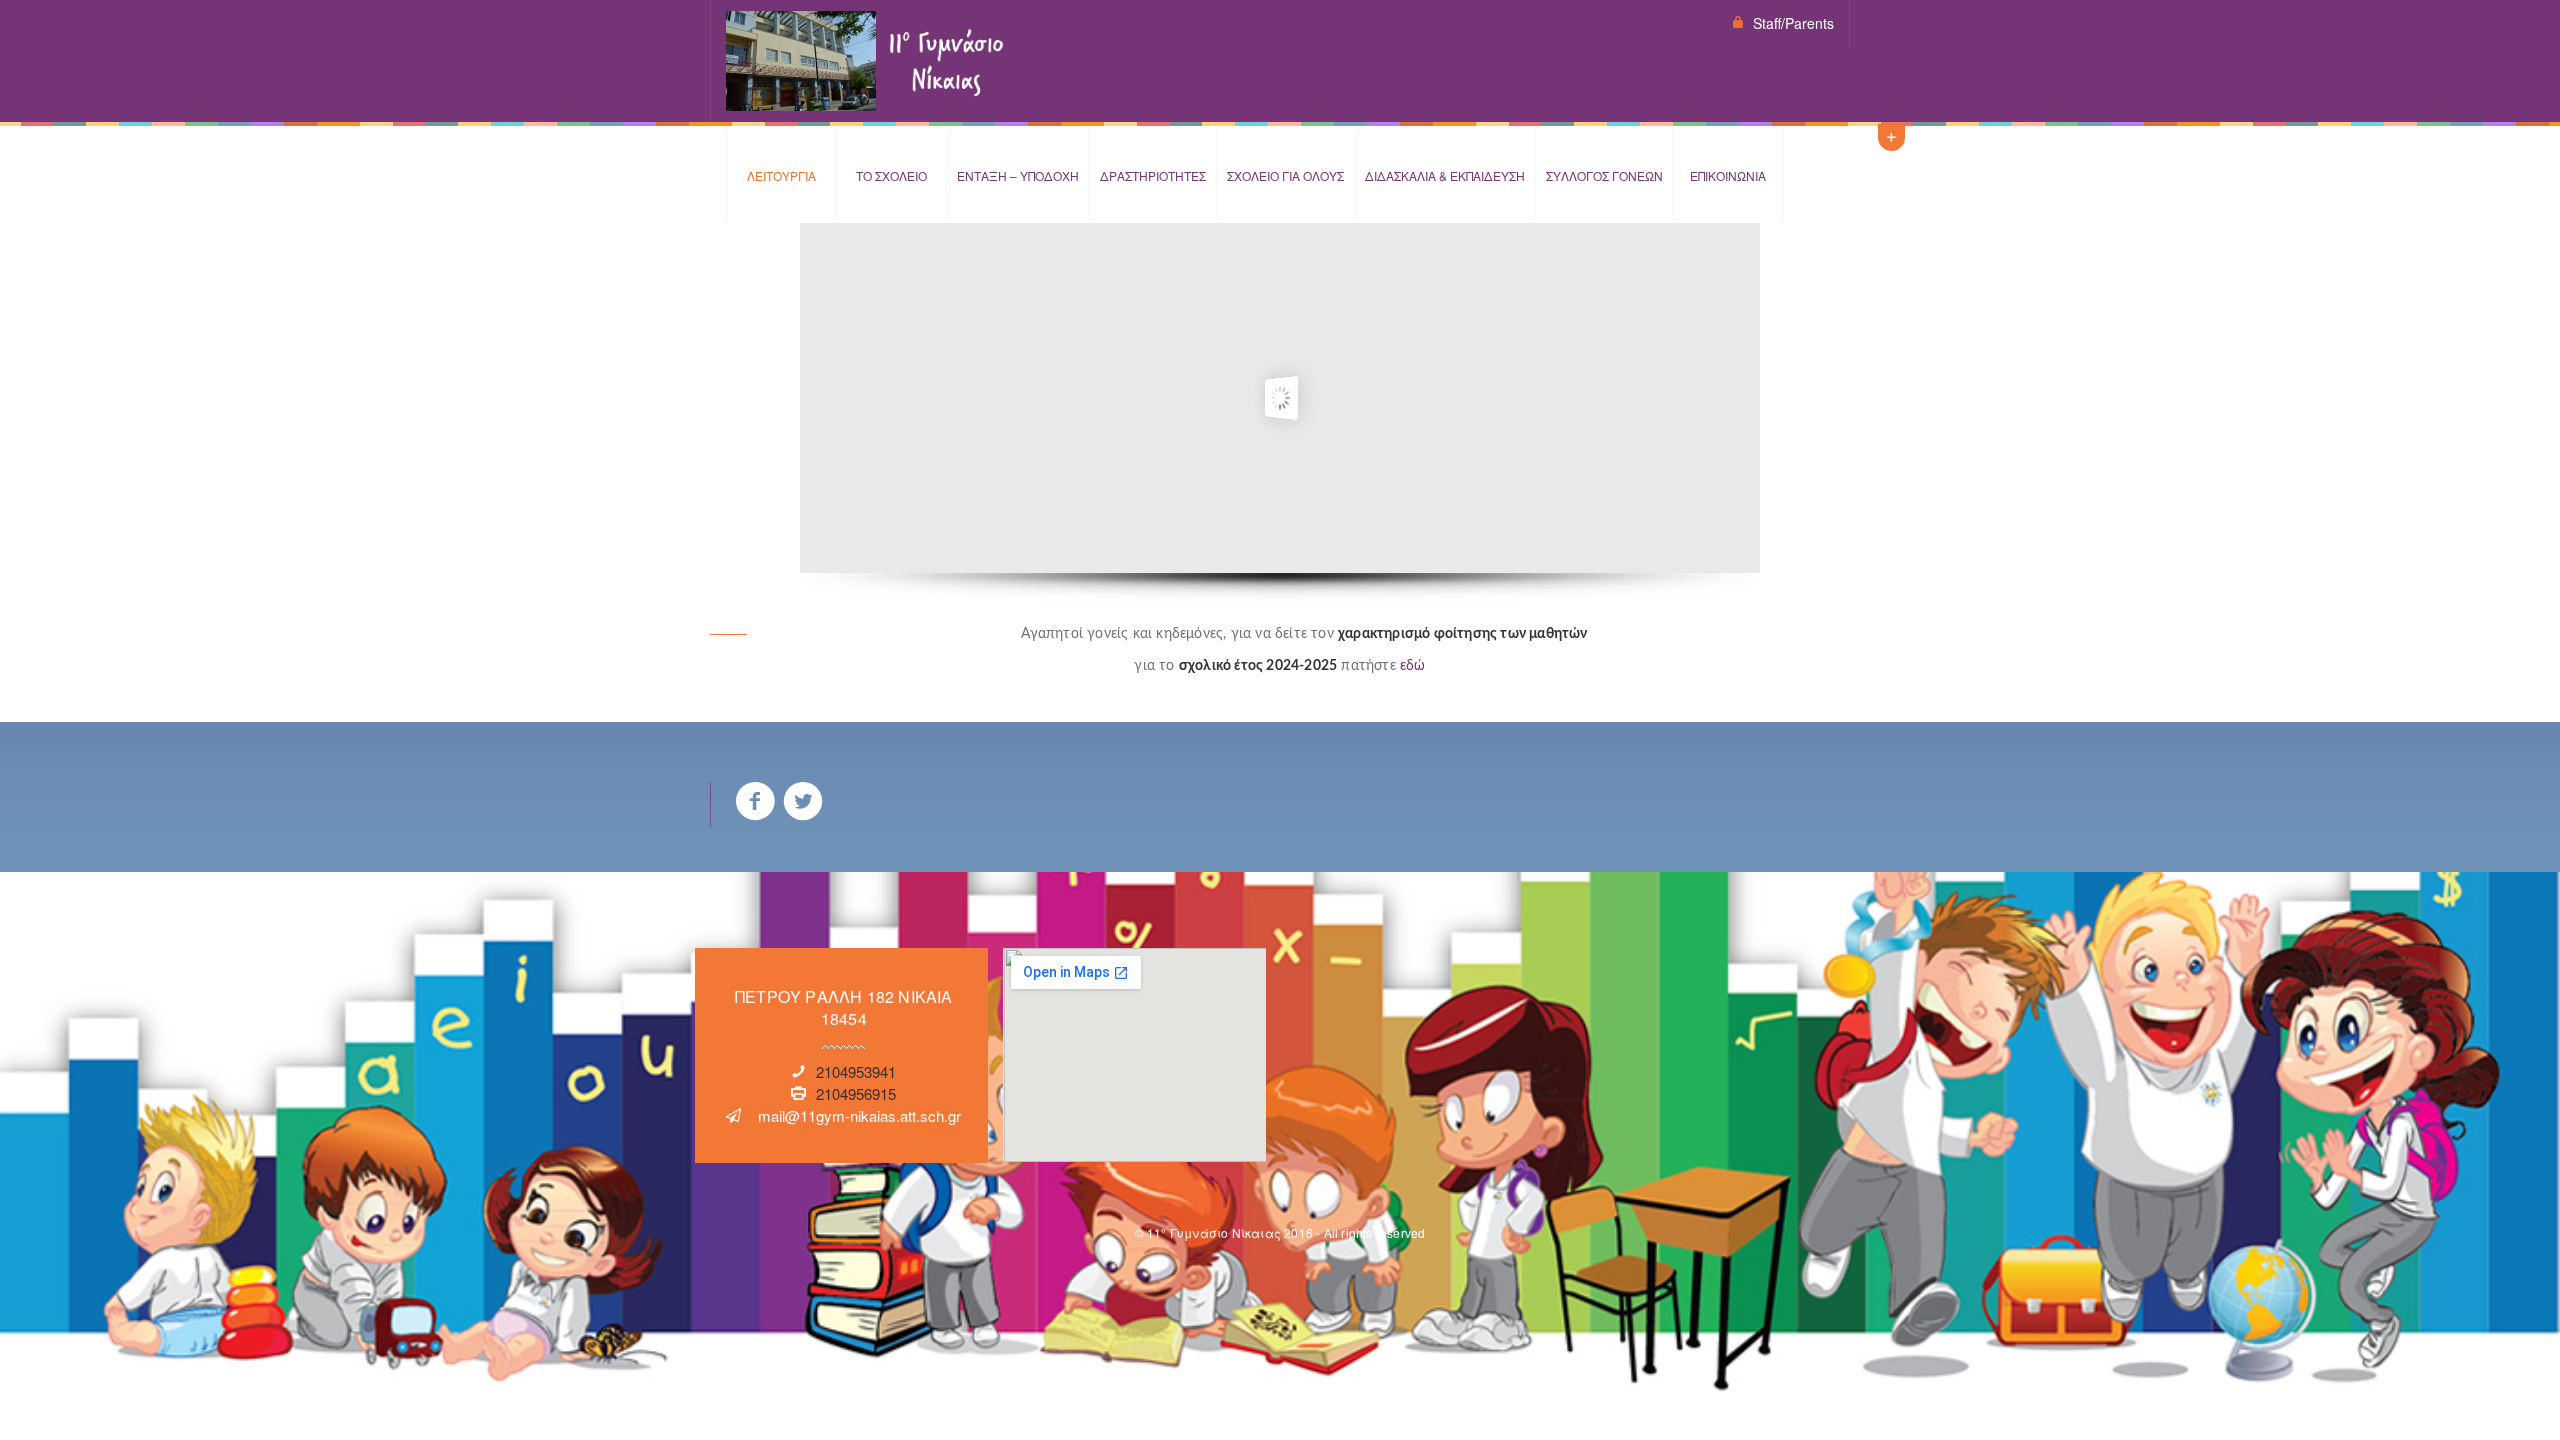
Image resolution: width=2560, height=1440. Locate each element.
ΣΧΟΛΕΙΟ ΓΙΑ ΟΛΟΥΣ (1285, 175)
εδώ (1413, 666)
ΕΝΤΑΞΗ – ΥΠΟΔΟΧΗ (1018, 175)
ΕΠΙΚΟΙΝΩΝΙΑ (1728, 175)
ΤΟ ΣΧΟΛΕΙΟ (891, 175)
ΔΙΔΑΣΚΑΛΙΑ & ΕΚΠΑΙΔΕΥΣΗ (1445, 175)
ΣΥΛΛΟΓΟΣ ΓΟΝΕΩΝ (1604, 175)
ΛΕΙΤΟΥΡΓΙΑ (781, 175)
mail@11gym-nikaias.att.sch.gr (859, 1115)
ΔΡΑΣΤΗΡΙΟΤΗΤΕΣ (1153, 175)
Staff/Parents (1793, 23)
